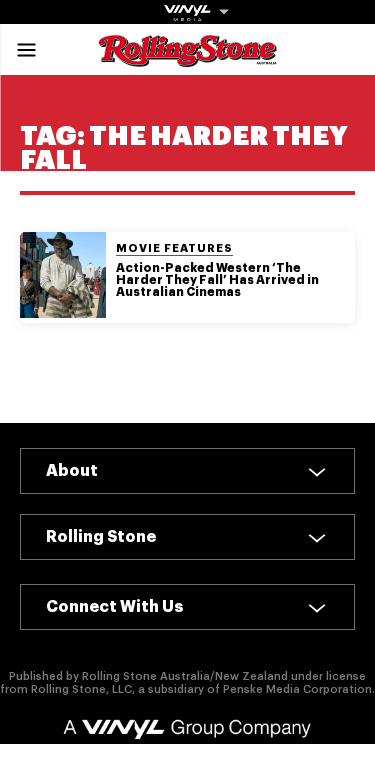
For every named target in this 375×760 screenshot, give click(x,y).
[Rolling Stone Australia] (188, 57)
